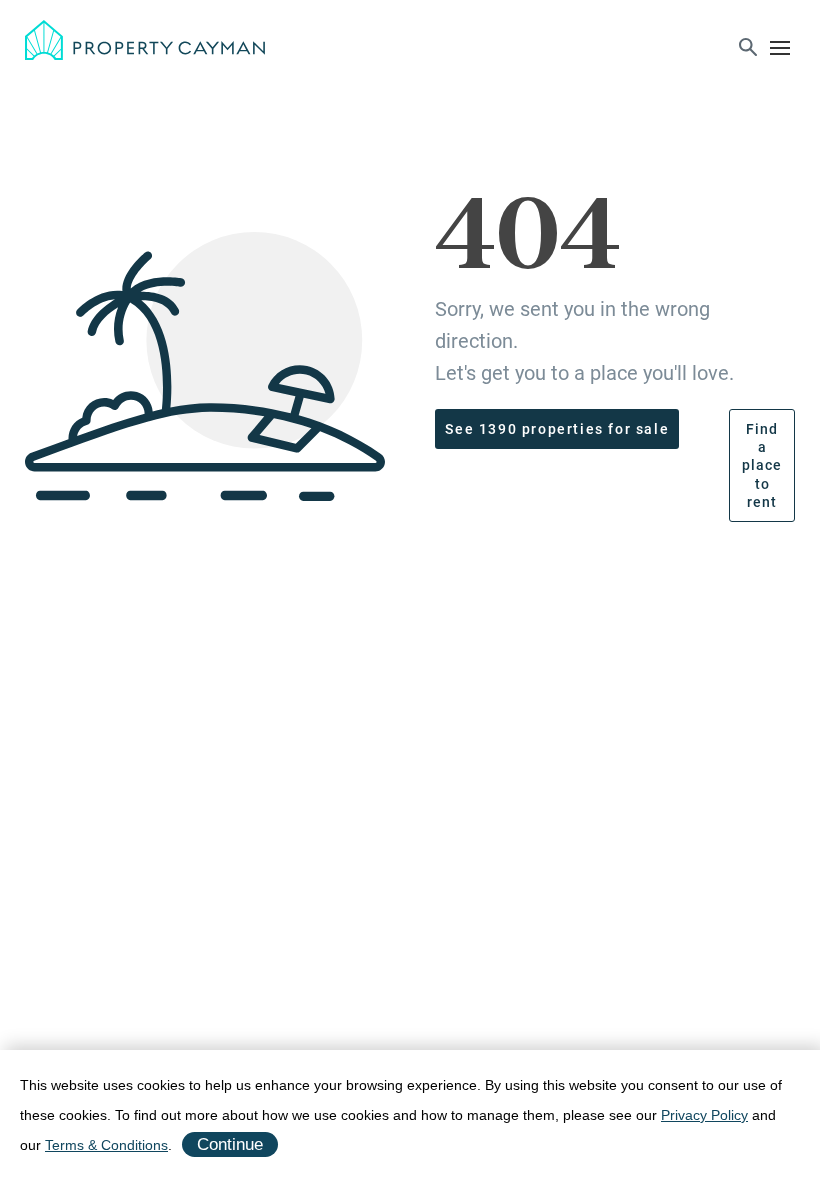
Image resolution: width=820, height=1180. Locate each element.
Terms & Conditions (106, 1145)
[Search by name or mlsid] (748, 50)
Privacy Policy (704, 1115)
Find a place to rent (762, 465)
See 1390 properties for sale (557, 429)
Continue (230, 1144)
